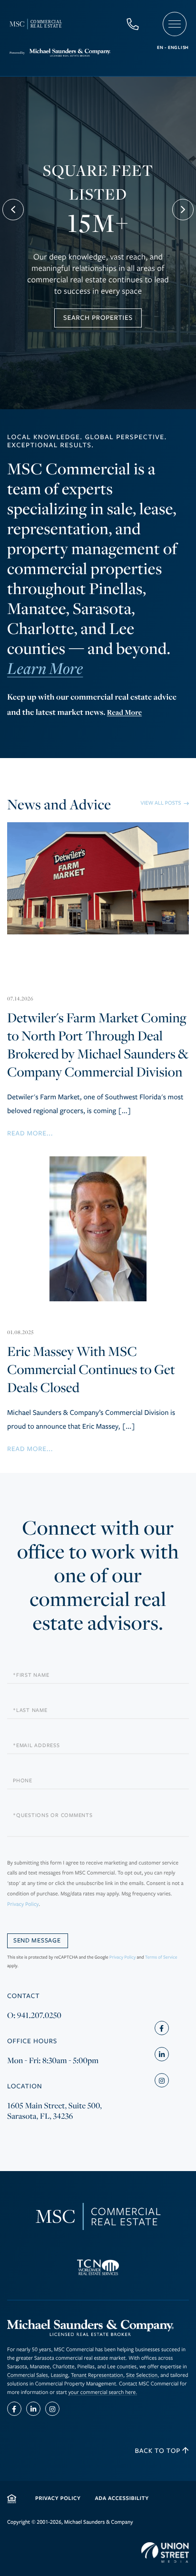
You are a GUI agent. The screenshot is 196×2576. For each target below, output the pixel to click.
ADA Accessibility (122, 2498)
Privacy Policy (23, 1905)
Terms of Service (161, 1957)
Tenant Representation (97, 2375)
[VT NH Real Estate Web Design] (165, 2553)
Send (38, 1941)
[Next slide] (183, 210)
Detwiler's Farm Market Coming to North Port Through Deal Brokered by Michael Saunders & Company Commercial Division (98, 1038)
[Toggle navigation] (175, 24)
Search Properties (98, 318)
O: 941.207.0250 (34, 2015)
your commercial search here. (103, 2392)
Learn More (45, 670)
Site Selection (142, 2375)
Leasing (59, 2375)
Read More (124, 712)
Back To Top (159, 2451)
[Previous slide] (13, 210)
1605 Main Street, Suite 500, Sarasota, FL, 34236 (54, 2111)
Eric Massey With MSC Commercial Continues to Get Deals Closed (91, 1363)
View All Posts (161, 803)
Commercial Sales (28, 2375)
